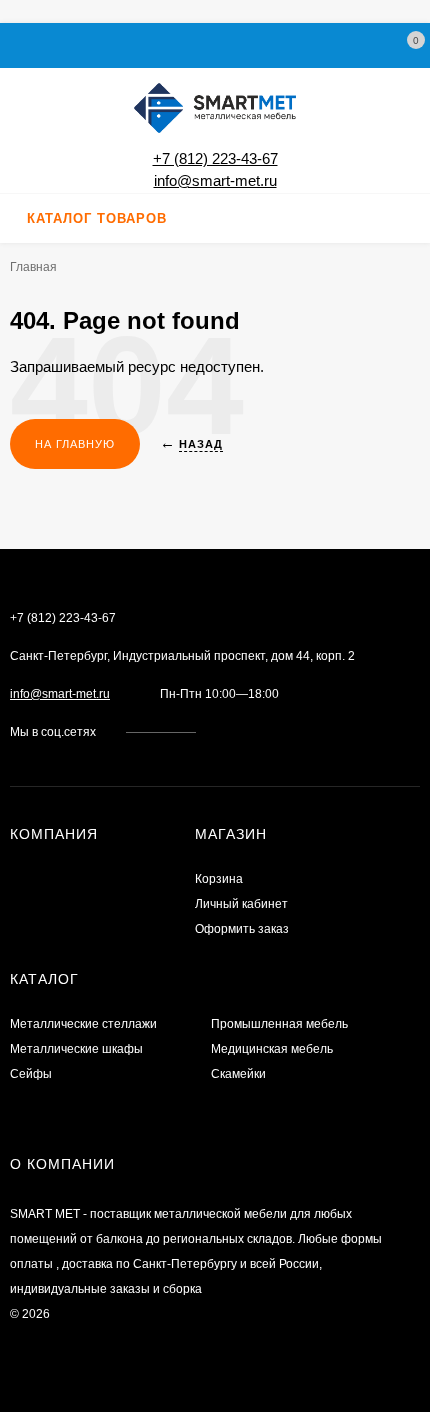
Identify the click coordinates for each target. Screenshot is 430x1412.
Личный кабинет (241, 904)
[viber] (282, 732)
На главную (75, 444)
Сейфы (31, 1074)
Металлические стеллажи (83, 1024)
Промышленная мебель (279, 1024)
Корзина (219, 879)
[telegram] (263, 732)
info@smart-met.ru (215, 180)
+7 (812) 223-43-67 (215, 158)
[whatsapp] (244, 732)
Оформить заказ (242, 929)
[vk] (225, 732)
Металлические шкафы (76, 1049)
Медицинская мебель (272, 1049)
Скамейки (238, 1074)
